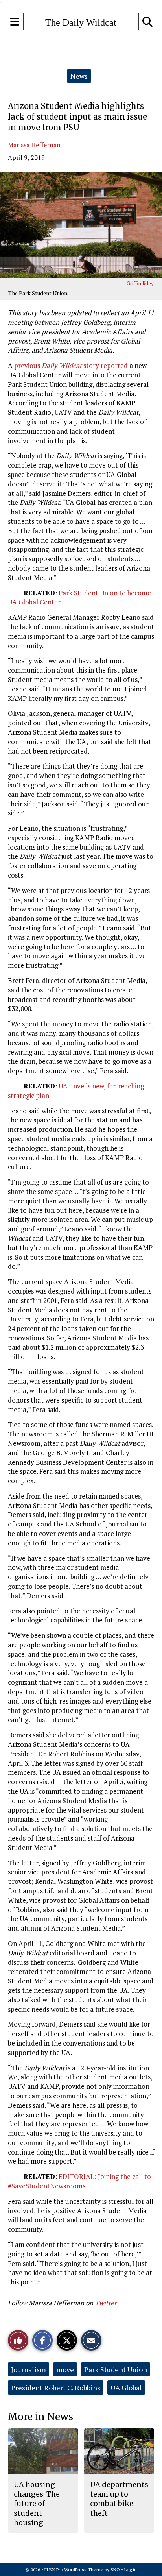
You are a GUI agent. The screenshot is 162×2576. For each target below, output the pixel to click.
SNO (115, 2570)
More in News (40, 2417)
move (65, 2369)
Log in (131, 2570)
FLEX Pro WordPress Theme (74, 2570)
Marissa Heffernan (34, 145)
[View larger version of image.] (81, 225)
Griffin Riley (140, 283)
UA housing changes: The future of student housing (37, 2504)
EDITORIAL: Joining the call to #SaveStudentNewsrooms (79, 2181)
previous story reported (71, 365)
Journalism (29, 2369)
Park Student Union (116, 2369)
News (79, 76)
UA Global (126, 2388)
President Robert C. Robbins (56, 2388)
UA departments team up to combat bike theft (119, 2499)
